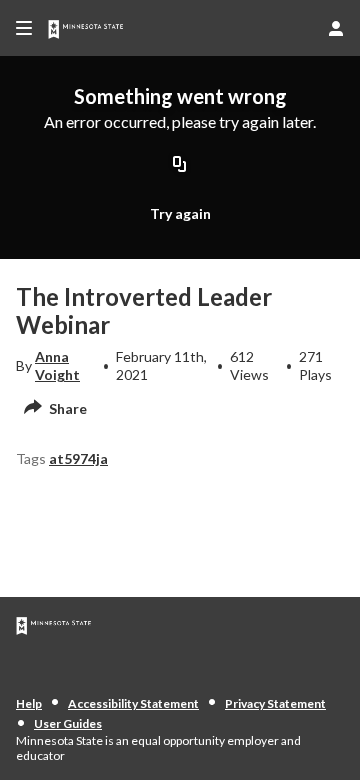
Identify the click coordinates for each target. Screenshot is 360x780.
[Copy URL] (180, 165)
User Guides (68, 723)
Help (29, 703)
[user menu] (336, 28)
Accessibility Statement (133, 703)
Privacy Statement (275, 703)
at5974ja (78, 458)
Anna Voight (57, 365)
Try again (180, 213)
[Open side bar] (24, 28)
